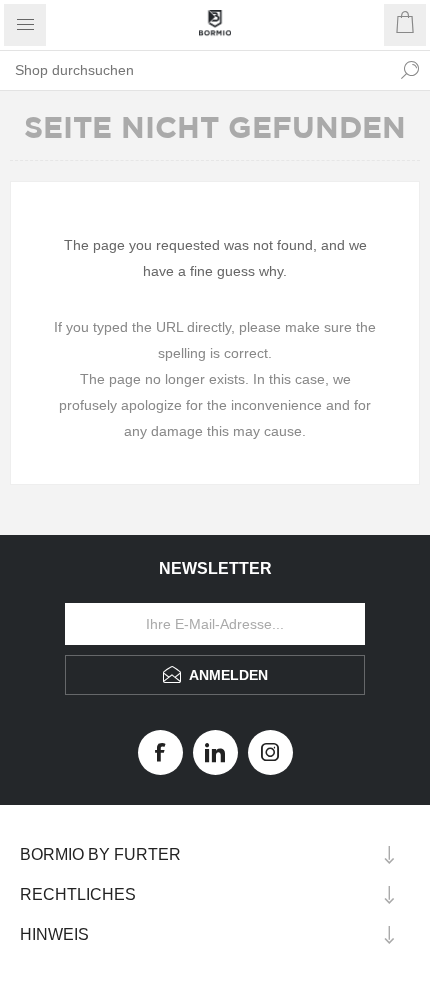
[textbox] (195, 70)
